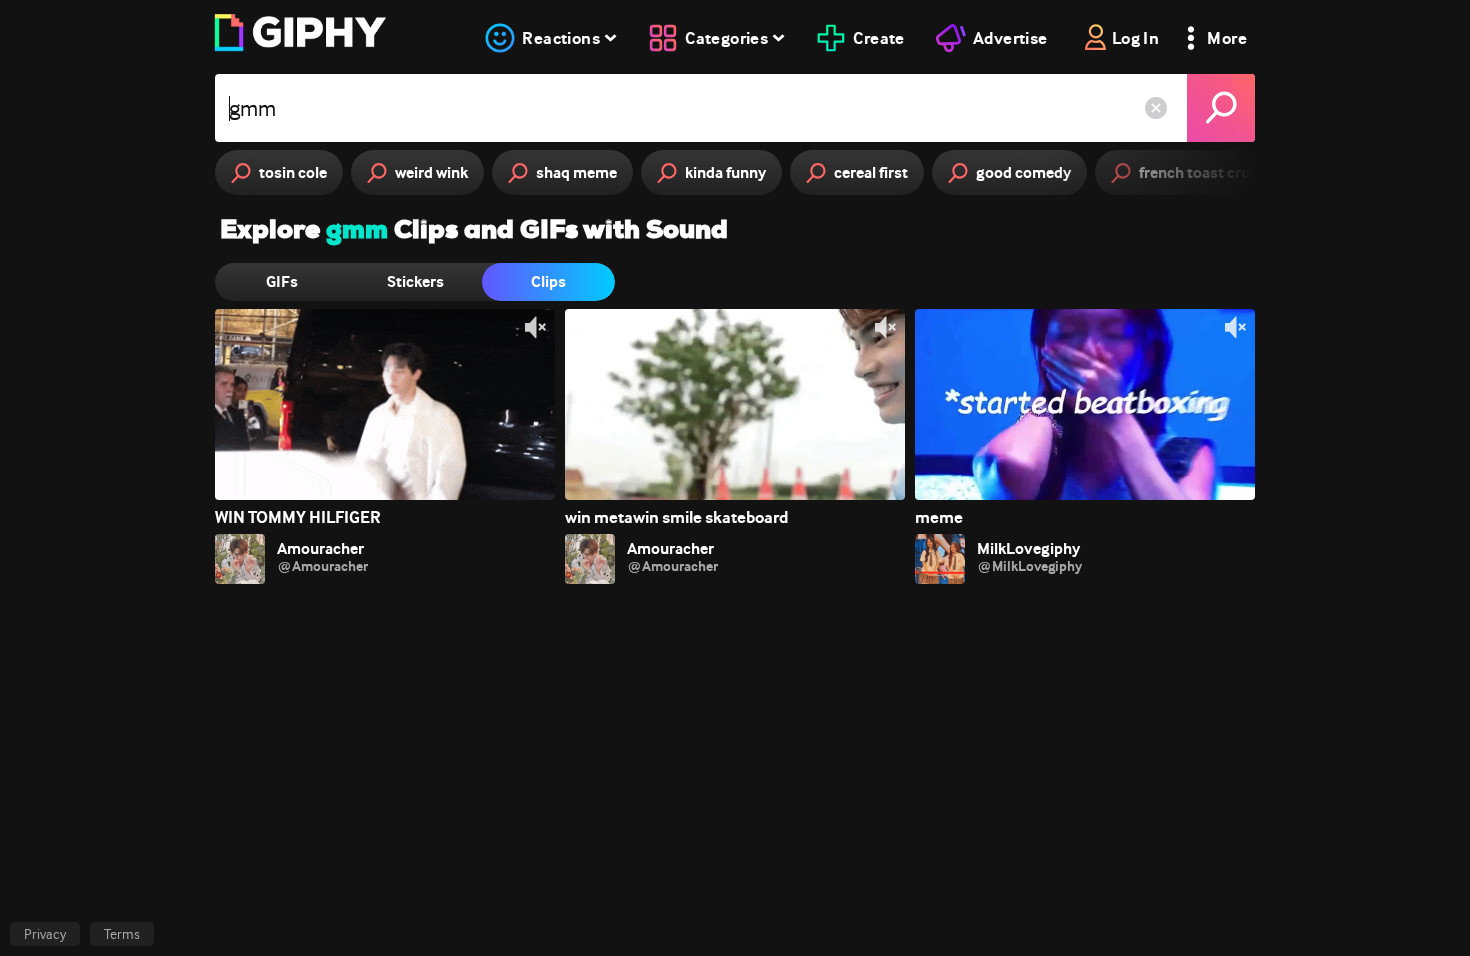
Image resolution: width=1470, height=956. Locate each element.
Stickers (415, 281)
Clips (548, 281)
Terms (122, 934)
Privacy (45, 934)
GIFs (282, 281)
